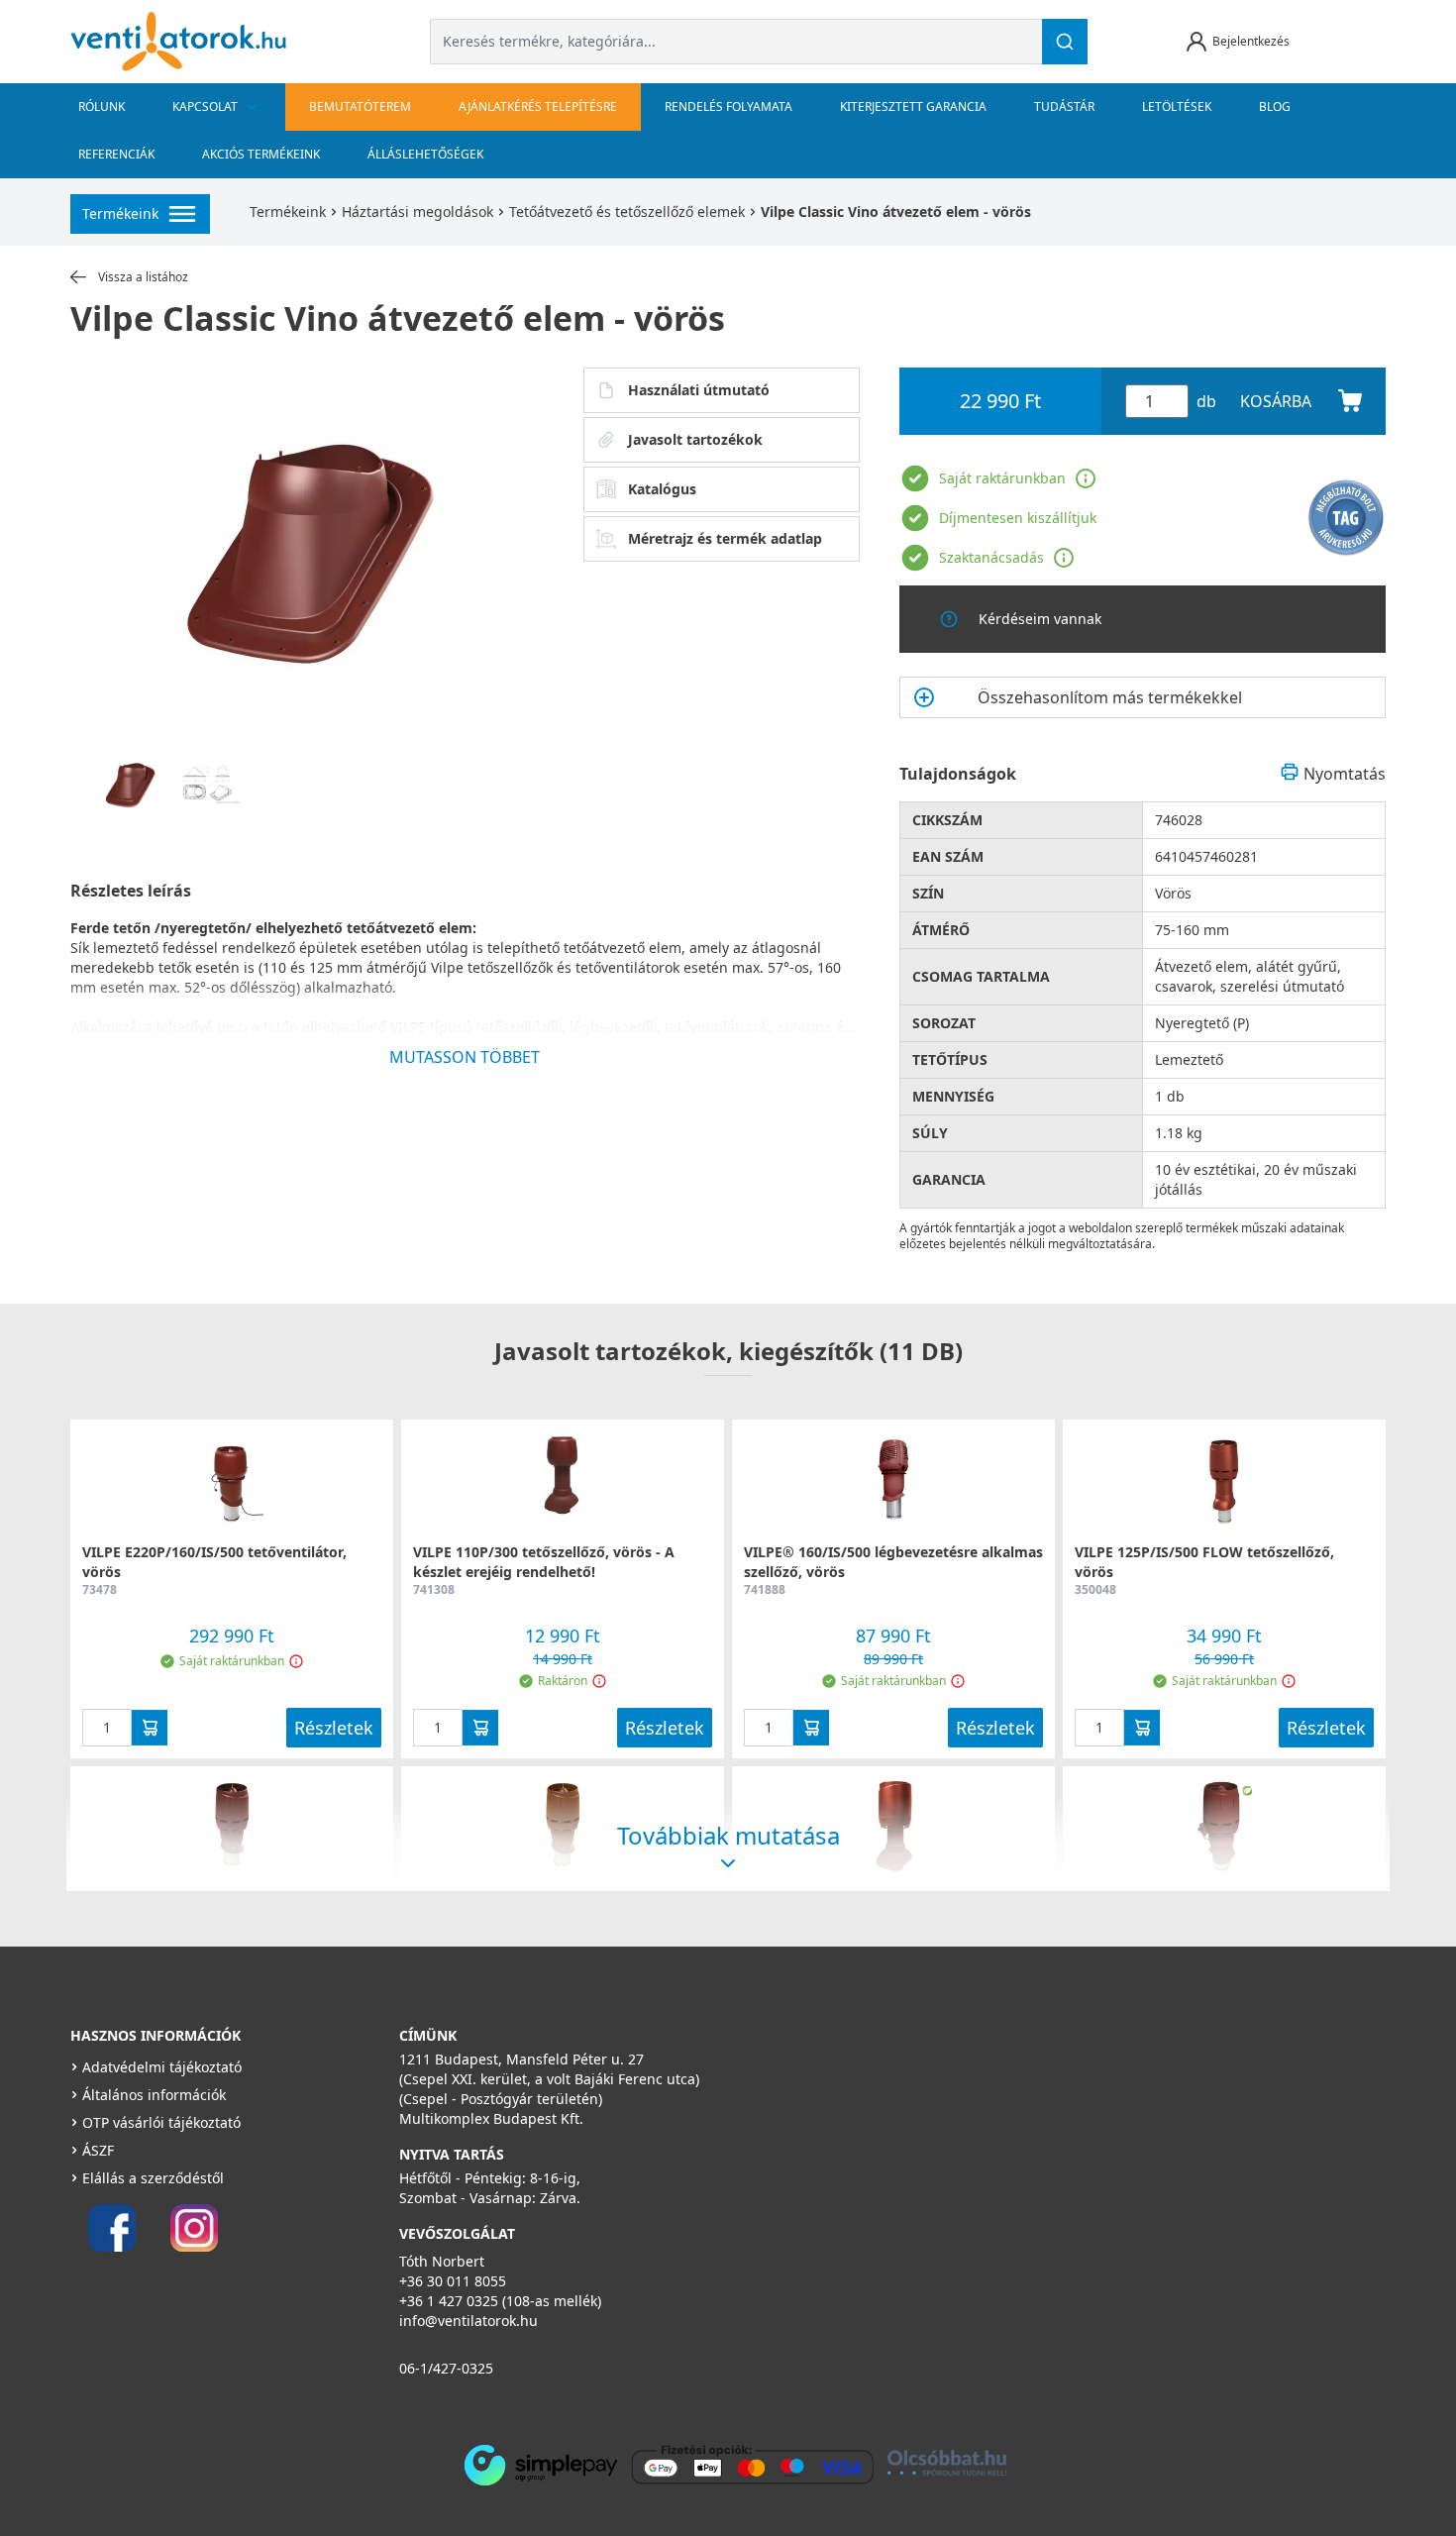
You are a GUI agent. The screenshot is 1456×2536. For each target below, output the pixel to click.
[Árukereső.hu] (1346, 518)
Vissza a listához (143, 277)
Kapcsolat (205, 106)
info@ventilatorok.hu (468, 2321)
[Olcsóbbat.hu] (947, 2463)
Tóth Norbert (442, 2261)
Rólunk (102, 106)
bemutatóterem (360, 106)
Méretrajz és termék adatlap (725, 538)
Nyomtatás (1345, 774)
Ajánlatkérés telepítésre (538, 106)
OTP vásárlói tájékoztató (161, 2122)
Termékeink (288, 211)
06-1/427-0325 (446, 2368)
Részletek (334, 1728)
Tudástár (1064, 106)
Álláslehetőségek (425, 154)
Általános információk (154, 2095)
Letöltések (1177, 106)
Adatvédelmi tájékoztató (162, 2067)
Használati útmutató (699, 390)
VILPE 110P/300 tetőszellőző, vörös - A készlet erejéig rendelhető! (544, 1562)
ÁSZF (98, 2150)
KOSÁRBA (1276, 401)
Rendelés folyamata (728, 106)
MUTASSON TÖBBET (465, 1057)
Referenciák (116, 154)
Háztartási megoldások (417, 211)
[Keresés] (1065, 42)
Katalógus (662, 489)
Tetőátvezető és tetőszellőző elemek (627, 211)
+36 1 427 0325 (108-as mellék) (500, 2301)
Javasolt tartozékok (695, 439)
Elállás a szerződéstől (153, 2178)
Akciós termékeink (261, 154)
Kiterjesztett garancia (913, 106)
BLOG (1275, 106)
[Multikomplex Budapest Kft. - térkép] (1030, 2153)
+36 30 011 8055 (453, 2281)
